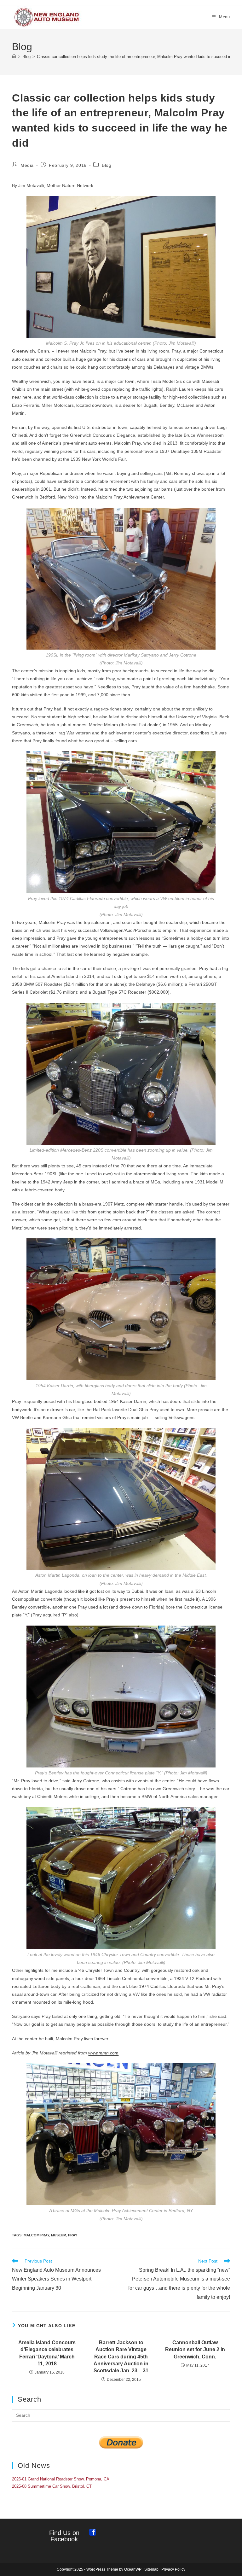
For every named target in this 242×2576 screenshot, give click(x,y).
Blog (107, 165)
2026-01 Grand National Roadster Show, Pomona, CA (61, 2479)
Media (27, 165)
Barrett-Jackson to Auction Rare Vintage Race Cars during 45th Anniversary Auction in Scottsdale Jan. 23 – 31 (121, 2357)
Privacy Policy (173, 2569)
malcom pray (36, 2235)
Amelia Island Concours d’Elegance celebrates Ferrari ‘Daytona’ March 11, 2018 (47, 2353)
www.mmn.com (103, 2053)
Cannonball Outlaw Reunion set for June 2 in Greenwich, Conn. (195, 2350)
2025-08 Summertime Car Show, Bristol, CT (52, 2486)
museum (59, 2235)
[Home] (14, 57)
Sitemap (151, 2569)
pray (73, 2235)
